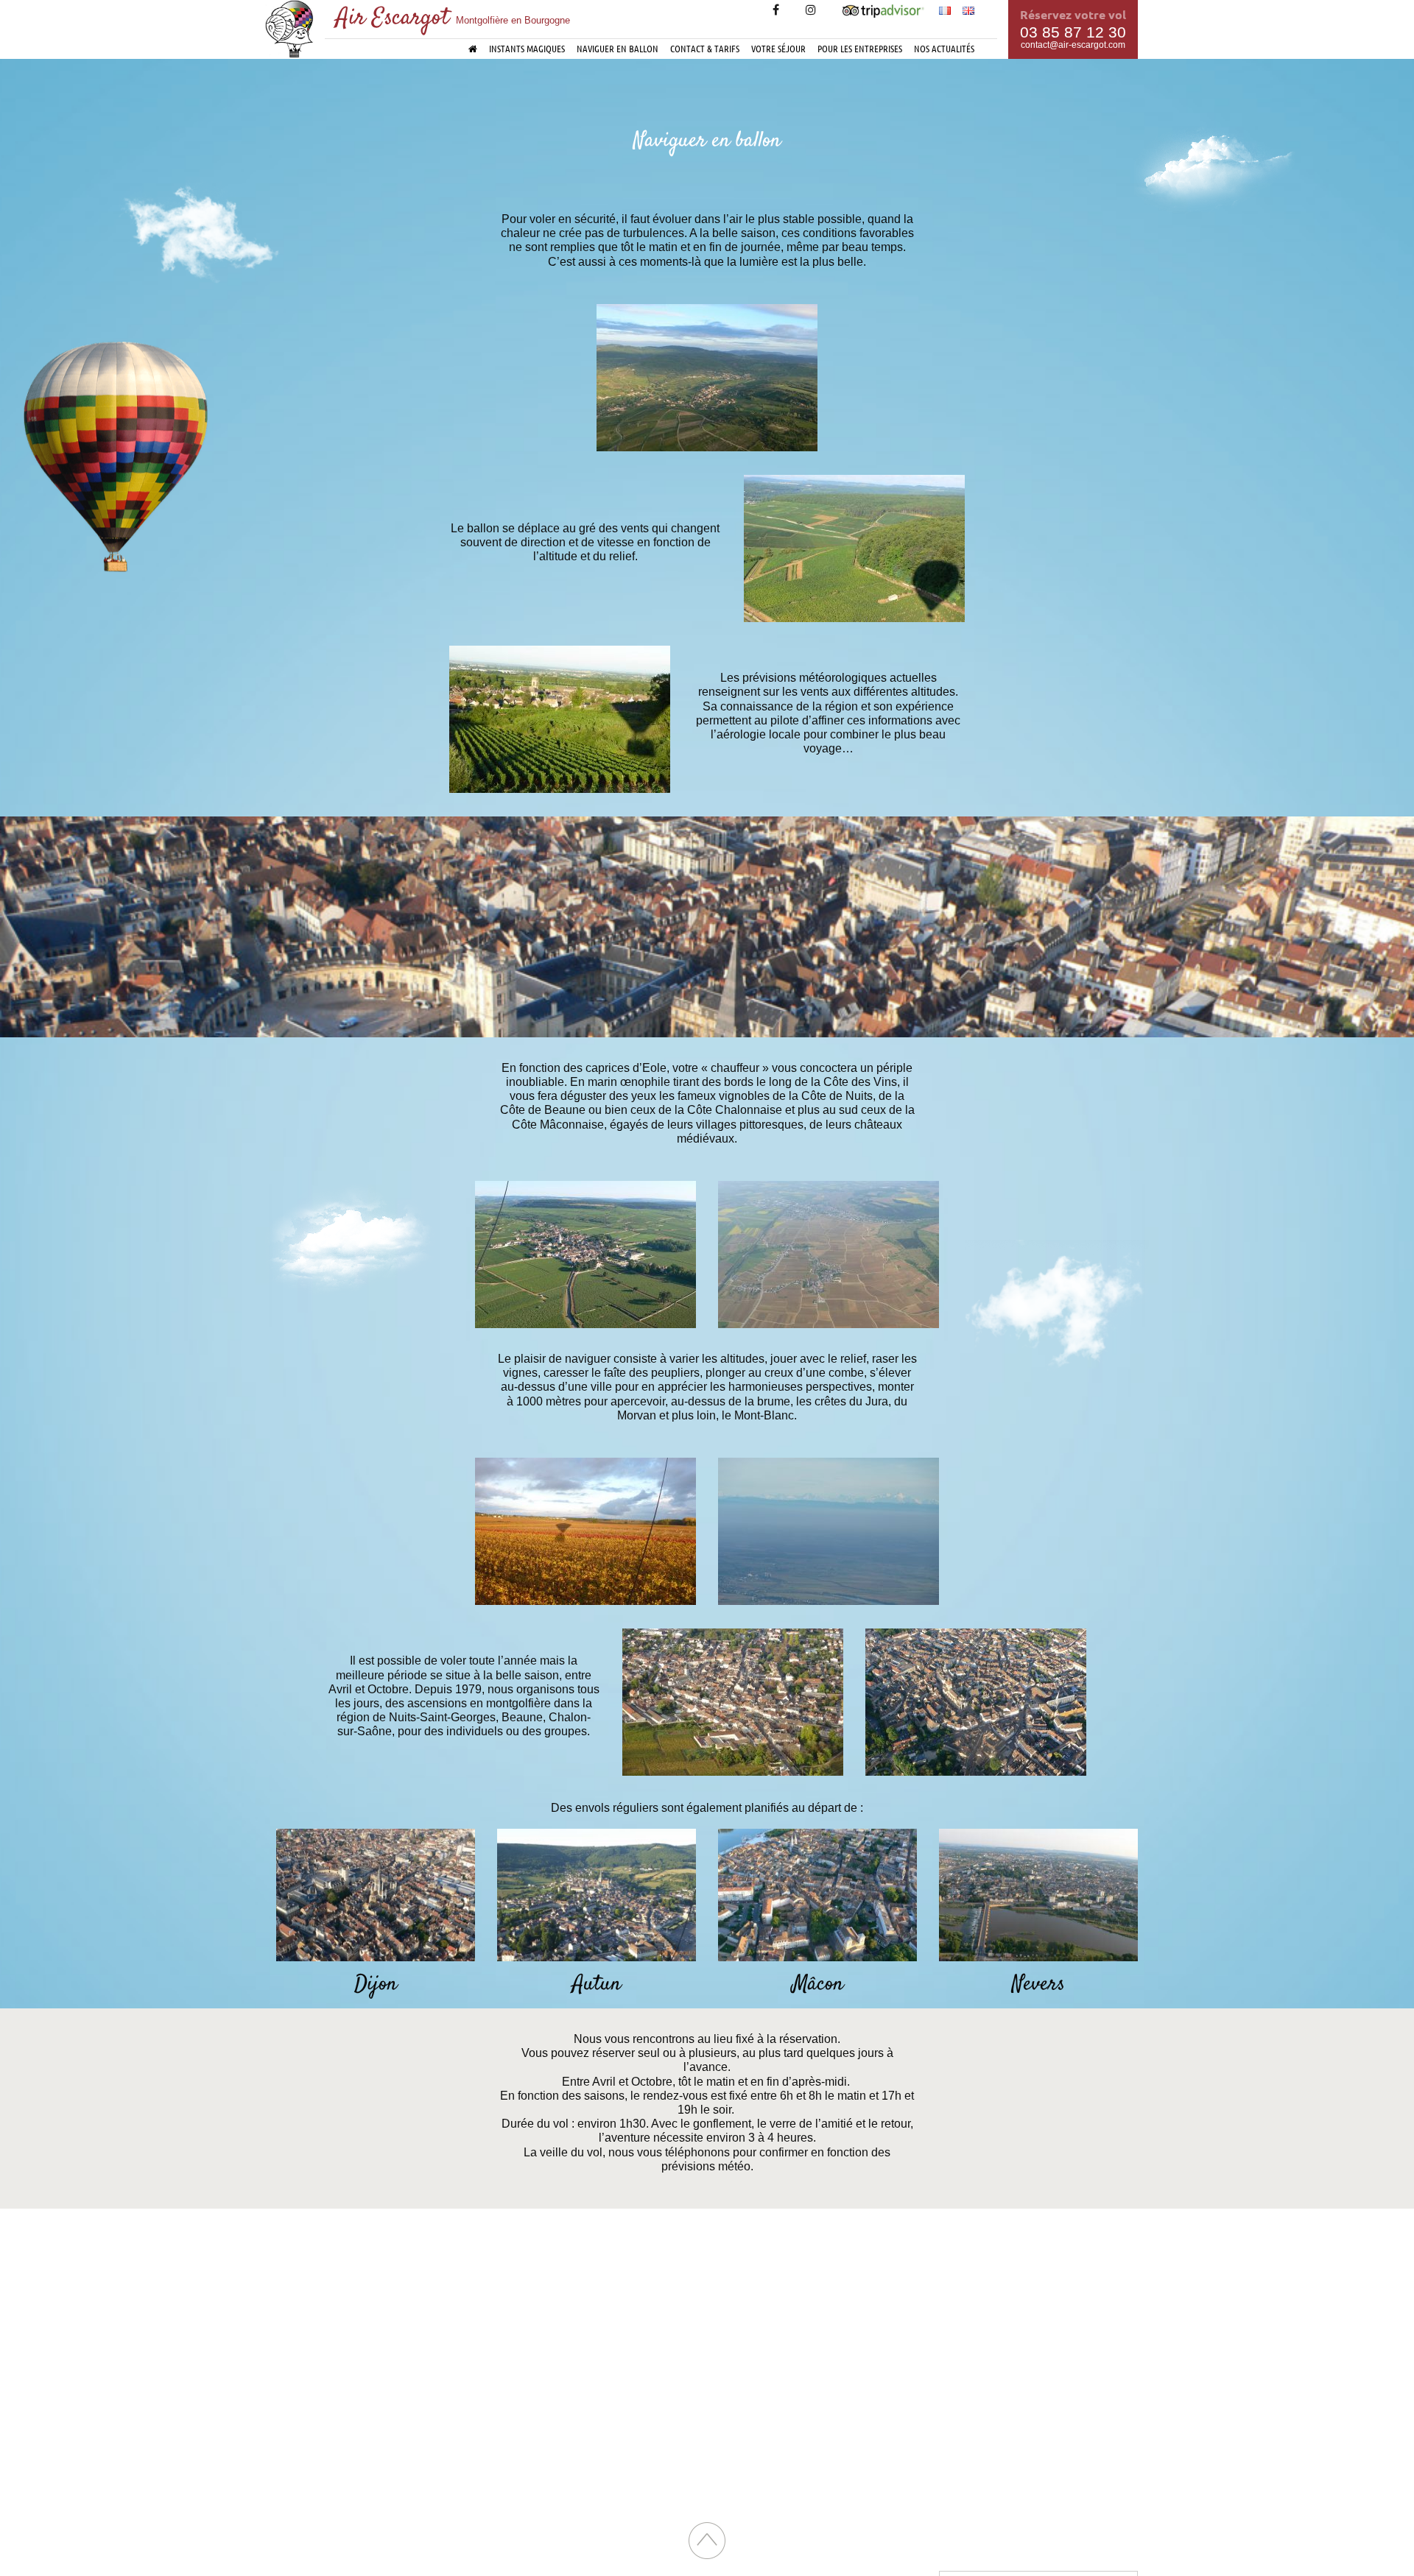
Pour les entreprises (860, 48)
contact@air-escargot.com (1073, 45)
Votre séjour (778, 48)
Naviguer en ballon (618, 48)
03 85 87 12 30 (1073, 32)
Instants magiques (527, 48)
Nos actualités (944, 48)
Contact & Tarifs (705, 48)
